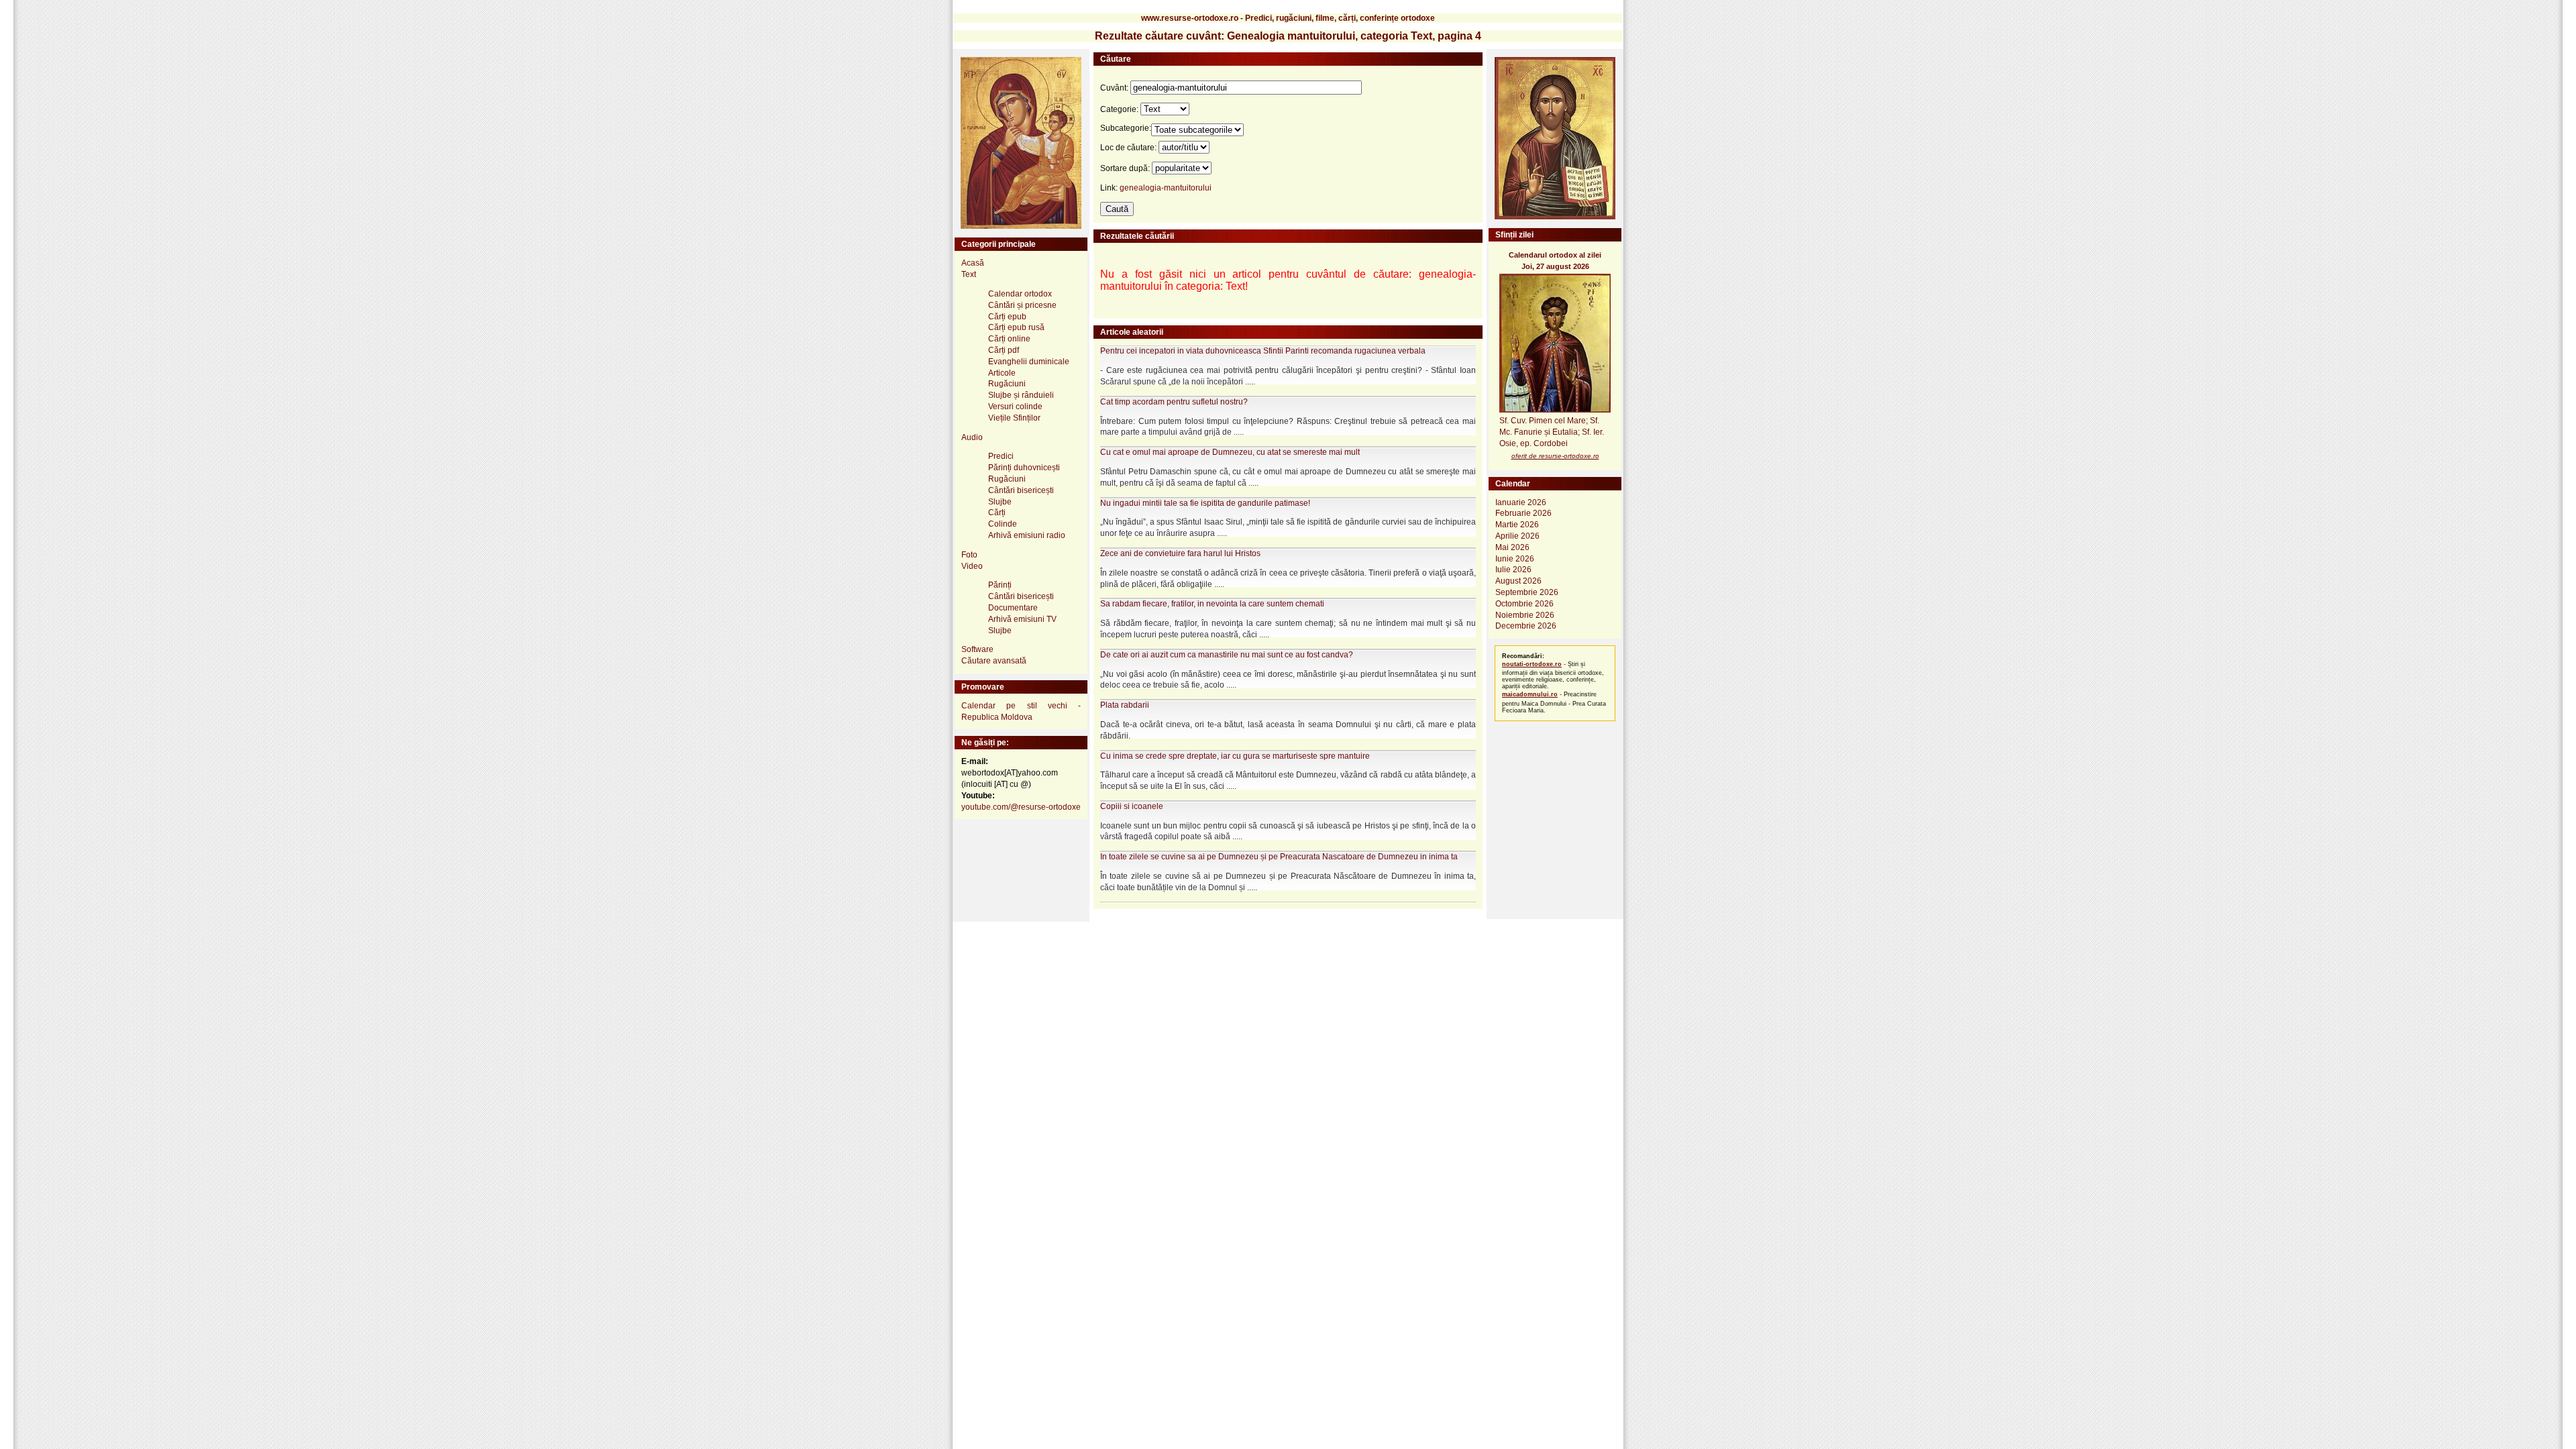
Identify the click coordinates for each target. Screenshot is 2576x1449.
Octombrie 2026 (1524, 604)
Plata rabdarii (1125, 705)
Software (977, 649)
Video (972, 566)
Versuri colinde (1015, 407)
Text (969, 274)
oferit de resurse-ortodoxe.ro (1555, 456)
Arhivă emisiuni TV (1022, 619)
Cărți (997, 513)
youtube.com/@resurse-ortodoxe (1021, 807)
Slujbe (1000, 502)
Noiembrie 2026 (1525, 615)
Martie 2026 (1517, 525)
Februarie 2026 (1523, 513)
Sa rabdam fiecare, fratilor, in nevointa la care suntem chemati (1212, 604)
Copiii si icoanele (1132, 806)
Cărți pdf (1004, 350)
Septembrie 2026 (1527, 592)
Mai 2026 (1512, 547)
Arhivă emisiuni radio (1027, 535)
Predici (1001, 456)
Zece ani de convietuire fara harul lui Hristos (1180, 553)
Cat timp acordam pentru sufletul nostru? (1174, 402)
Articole (1002, 373)
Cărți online (1009, 339)
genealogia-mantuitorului (1166, 188)
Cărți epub (1007, 317)
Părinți (1000, 585)
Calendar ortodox (1020, 294)
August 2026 (1518, 581)
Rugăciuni (1007, 384)
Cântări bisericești (1021, 490)
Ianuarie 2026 (1521, 502)
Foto (969, 555)
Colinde (1003, 524)
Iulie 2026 (1513, 570)
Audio (972, 437)
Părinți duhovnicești (1024, 468)
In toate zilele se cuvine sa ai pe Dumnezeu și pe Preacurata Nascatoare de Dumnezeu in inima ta (1279, 857)
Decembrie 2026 (1526, 626)
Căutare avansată (994, 661)
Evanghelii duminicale (1029, 362)
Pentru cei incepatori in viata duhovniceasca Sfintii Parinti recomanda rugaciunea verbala (1263, 351)
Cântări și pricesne (1022, 305)
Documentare (1013, 608)
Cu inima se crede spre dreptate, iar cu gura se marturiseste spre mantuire (1235, 756)
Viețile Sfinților (1014, 418)
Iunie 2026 (1515, 559)
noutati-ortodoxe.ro (1532, 664)
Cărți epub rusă (1016, 327)
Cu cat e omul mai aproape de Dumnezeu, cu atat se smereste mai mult (1230, 452)
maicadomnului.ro (1530, 694)
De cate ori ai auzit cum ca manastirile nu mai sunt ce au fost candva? (1227, 655)
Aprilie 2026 (1517, 536)
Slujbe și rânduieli (1021, 395)
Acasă (973, 263)
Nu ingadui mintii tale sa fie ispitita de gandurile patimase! (1205, 503)
